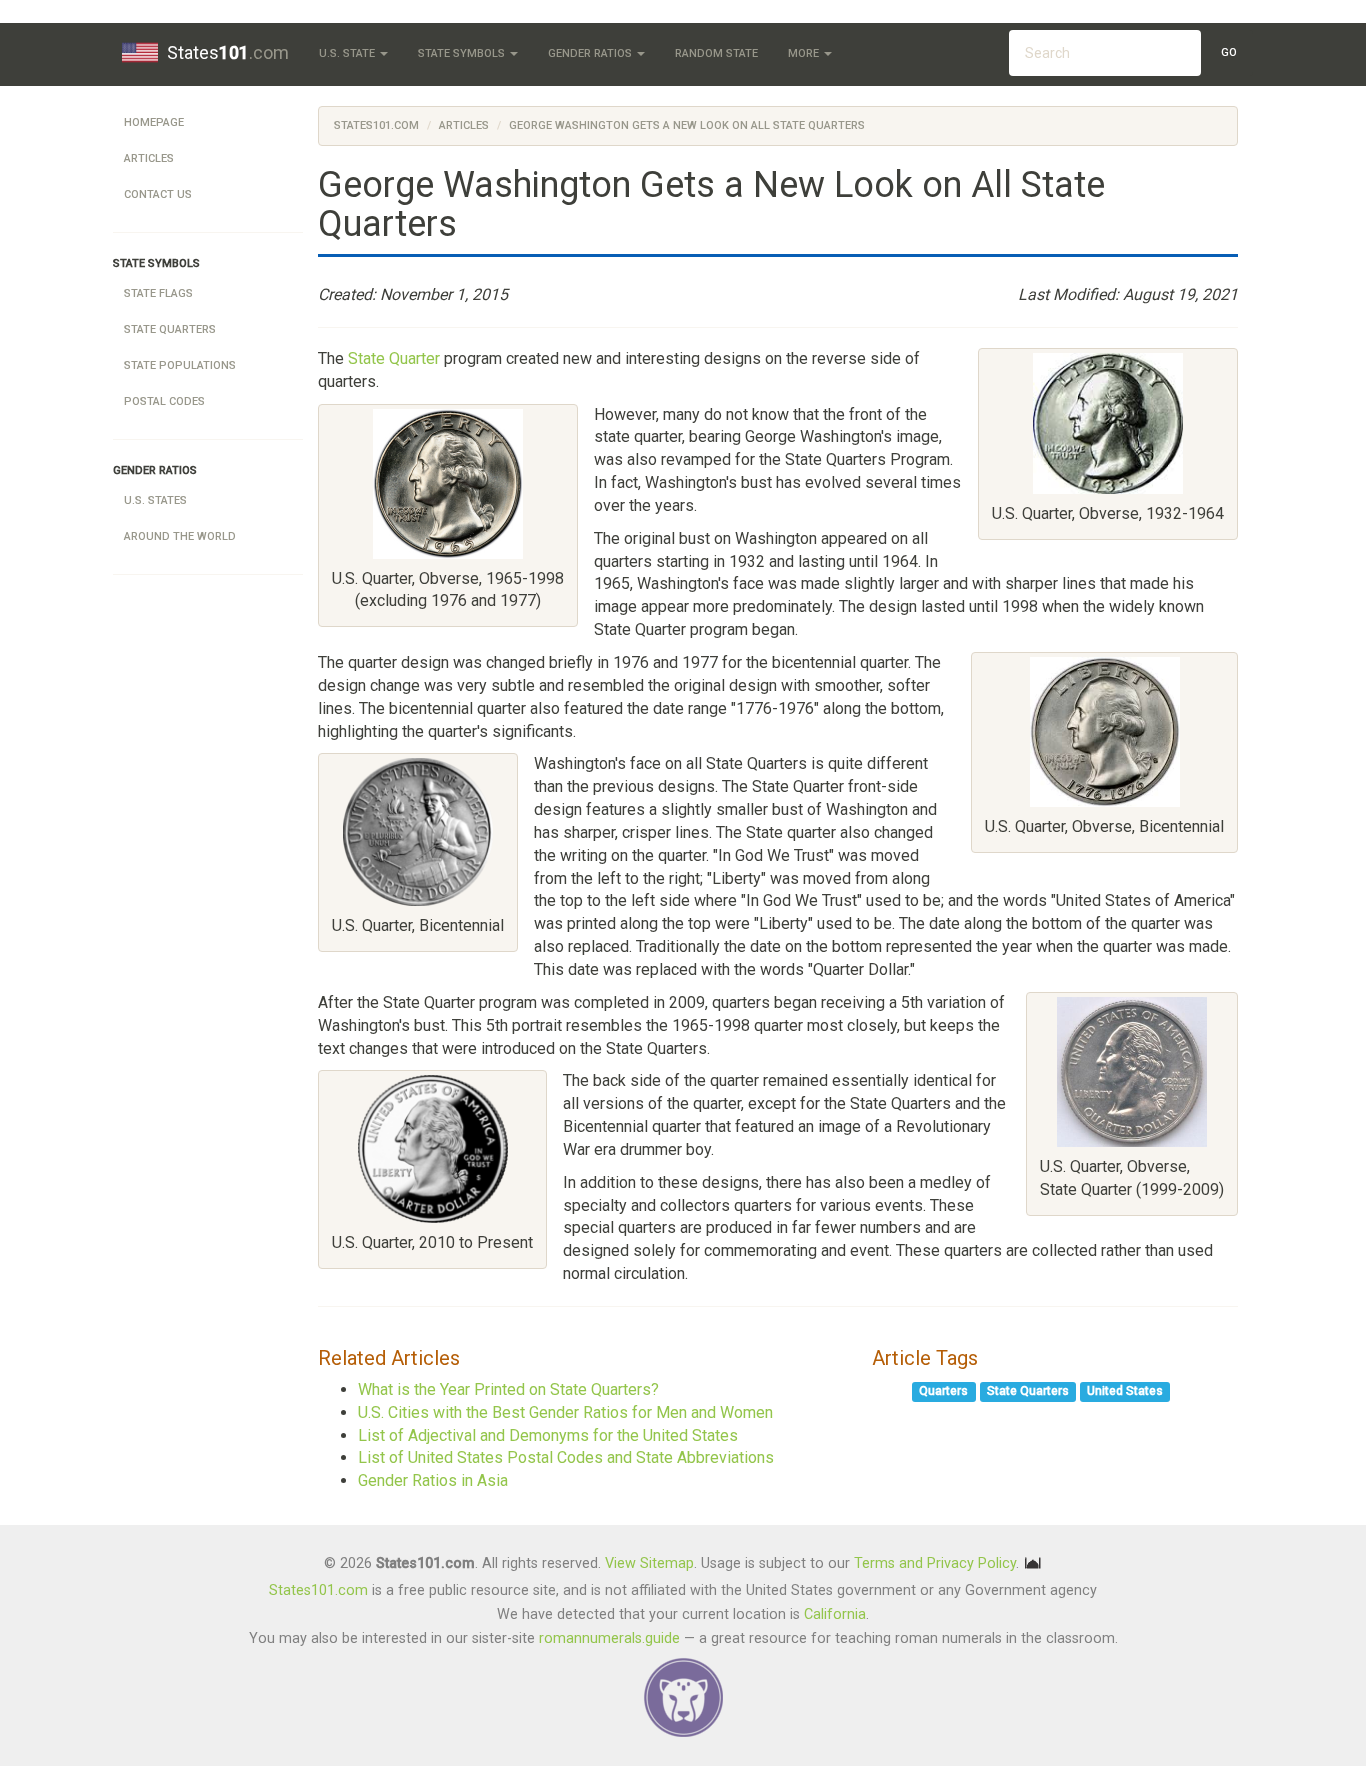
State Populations (180, 365)
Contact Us (158, 194)
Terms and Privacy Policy (935, 1562)
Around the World (180, 536)
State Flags (158, 293)
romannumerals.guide (609, 1638)
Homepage (154, 122)
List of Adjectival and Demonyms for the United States (548, 1435)
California (835, 1614)
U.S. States (155, 500)
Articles (149, 158)
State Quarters (170, 329)
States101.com (376, 125)
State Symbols (463, 53)
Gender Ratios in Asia (433, 1480)
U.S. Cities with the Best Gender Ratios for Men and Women (565, 1412)
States (228, 52)
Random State (716, 53)
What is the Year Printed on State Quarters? (508, 1389)
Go (1229, 52)
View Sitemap (649, 1562)
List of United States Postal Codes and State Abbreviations (566, 1457)
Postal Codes (164, 401)
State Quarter (394, 358)
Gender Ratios (591, 53)
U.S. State (348, 53)
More (805, 53)
